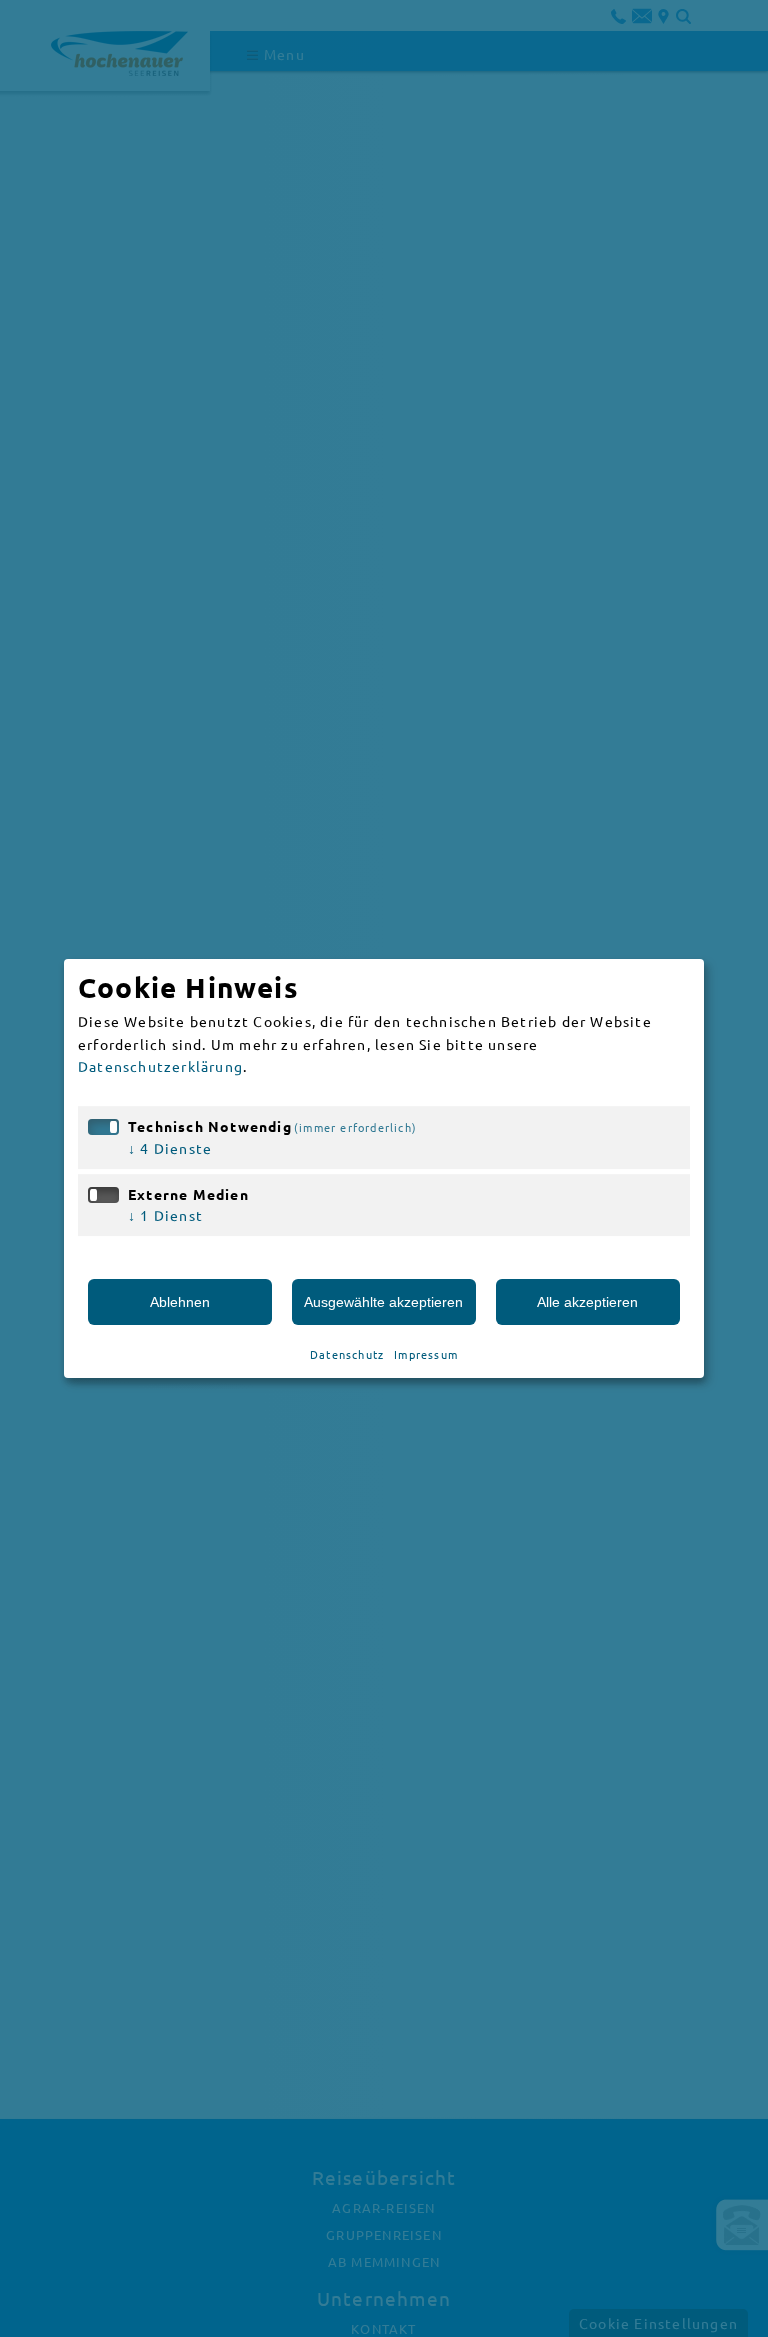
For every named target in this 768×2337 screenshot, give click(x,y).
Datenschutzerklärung (160, 1066)
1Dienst (165, 1215)
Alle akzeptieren (587, 1302)
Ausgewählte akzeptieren (383, 1302)
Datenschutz (347, 1354)
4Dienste (170, 1148)
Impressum (426, 1354)
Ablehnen (180, 1302)
